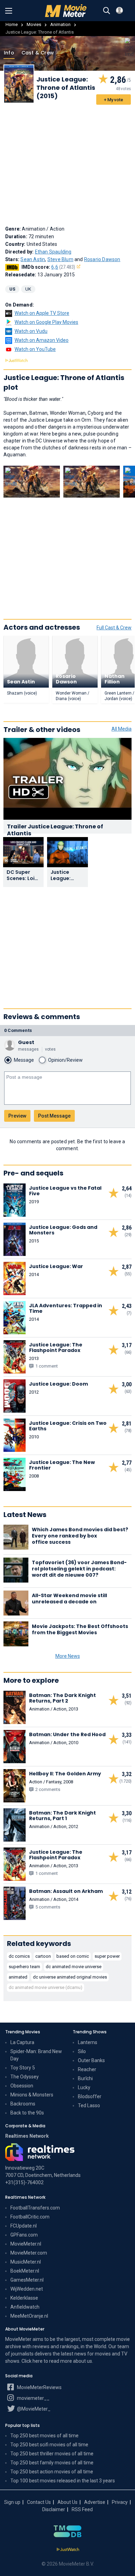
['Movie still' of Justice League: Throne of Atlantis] (32, 482)
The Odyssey (25, 2077)
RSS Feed (82, 2509)
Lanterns (88, 2042)
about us (83, 2361)
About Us (67, 2502)
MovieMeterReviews (39, 2387)
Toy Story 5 (23, 2068)
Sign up (12, 2502)
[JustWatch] (68, 2550)
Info (9, 53)
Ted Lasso (89, 2105)
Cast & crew (38, 53)
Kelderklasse (24, 2298)
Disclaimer (54, 2509)
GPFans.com (24, 2235)
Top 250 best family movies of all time (52, 2463)
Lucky (84, 2087)
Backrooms (23, 2104)
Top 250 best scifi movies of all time (49, 2445)
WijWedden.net (27, 2289)
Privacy (120, 2502)
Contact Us (39, 2502)
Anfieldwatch (25, 2307)
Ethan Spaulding (53, 252)
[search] (107, 11)
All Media (121, 729)
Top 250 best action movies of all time (52, 2472)
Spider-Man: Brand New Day (36, 2055)
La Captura (22, 2042)
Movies (34, 24)
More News (68, 1656)
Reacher (87, 2069)
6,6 (63, 267)
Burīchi (85, 2078)
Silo (82, 2051)
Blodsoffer (90, 2096)
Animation (60, 24)
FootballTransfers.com (35, 2208)
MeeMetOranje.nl (29, 2316)
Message (24, 1060)
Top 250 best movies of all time (44, 2436)
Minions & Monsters (32, 2095)
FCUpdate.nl (24, 2226)
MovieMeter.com (29, 2253)
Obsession (22, 2086)
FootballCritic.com (30, 2217)
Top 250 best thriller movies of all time (52, 2454)
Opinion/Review (65, 1060)
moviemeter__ (33, 2398)
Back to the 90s (27, 2113)
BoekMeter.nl (25, 2271)
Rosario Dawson (102, 259)
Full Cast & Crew (114, 628)
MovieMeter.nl (26, 2244)
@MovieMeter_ (33, 2409)
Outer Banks (91, 2060)
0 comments (18, 1030)
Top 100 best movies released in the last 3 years (63, 2481)
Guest (26, 1042)
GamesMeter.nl (27, 2280)
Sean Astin (33, 259)
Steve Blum (60, 259)
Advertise (95, 2502)
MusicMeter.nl (26, 2262)
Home (12, 24)
